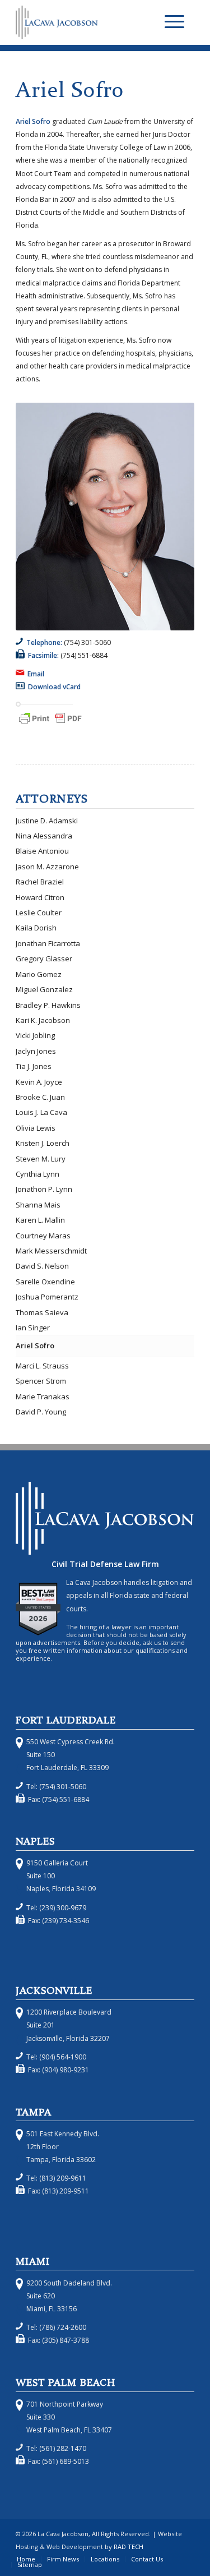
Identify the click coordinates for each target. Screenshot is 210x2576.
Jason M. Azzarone (47, 867)
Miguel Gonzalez (44, 989)
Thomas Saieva (42, 1312)
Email (37, 674)
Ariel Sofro (35, 1345)
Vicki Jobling (35, 1035)
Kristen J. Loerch (43, 1143)
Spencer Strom (41, 1381)
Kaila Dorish (36, 928)
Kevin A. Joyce (39, 1082)
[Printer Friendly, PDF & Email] (50, 724)
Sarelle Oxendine (45, 1282)
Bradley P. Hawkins (48, 1005)
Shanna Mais (38, 1205)
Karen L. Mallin (40, 1220)
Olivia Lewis (36, 1128)
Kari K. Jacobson (43, 1020)
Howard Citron (40, 897)
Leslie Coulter (39, 913)
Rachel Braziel (40, 882)
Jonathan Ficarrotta (48, 943)
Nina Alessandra (44, 836)
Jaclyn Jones (36, 1051)
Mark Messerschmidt (51, 1251)
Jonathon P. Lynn (44, 1189)
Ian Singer (33, 1328)
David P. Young (41, 1412)
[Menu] (174, 22)
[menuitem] (174, 22)
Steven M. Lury (41, 1159)
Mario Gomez (39, 974)
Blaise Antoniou (42, 851)
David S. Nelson (42, 1266)
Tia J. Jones (34, 1066)
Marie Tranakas (43, 1397)
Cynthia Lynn (38, 1174)
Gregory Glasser (44, 958)
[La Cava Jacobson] (87, 22)
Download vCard (54, 687)
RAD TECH (129, 2547)
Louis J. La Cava (41, 1112)
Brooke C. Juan (40, 1097)
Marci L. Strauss (42, 1366)
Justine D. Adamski (47, 821)
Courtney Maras (43, 1236)
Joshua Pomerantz (47, 1297)
